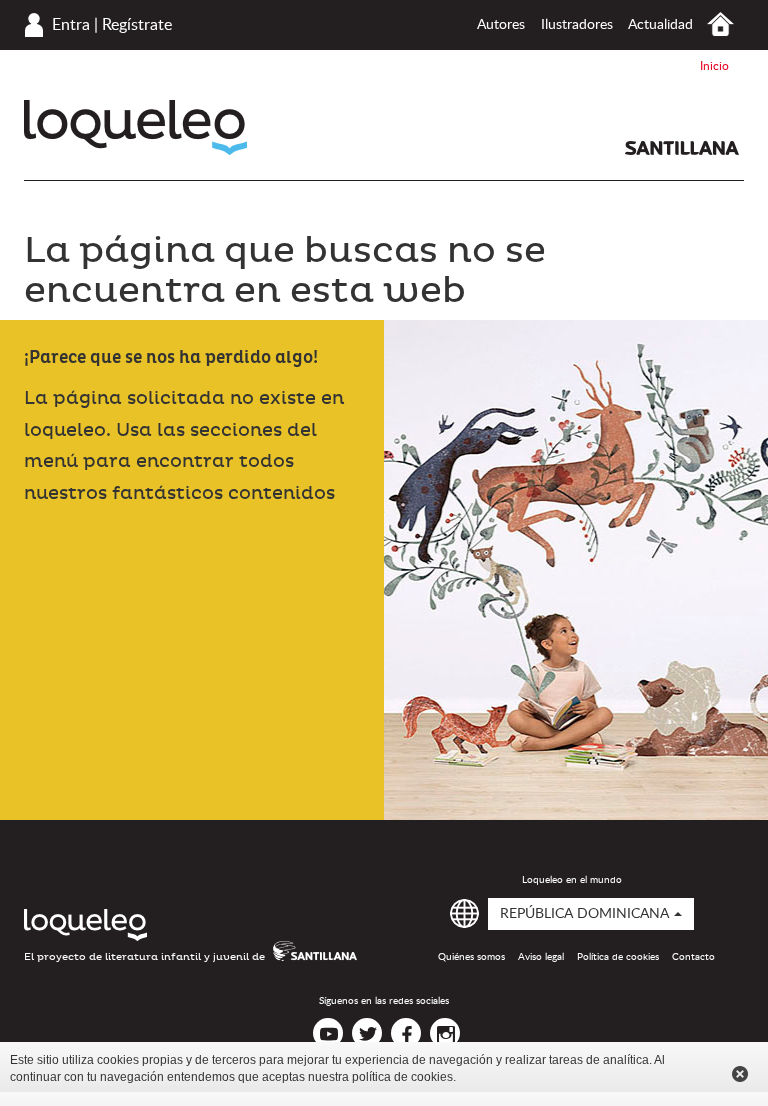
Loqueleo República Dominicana (135, 127)
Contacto (693, 957)
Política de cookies (618, 957)
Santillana (682, 148)
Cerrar (740, 1074)
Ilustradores (577, 25)
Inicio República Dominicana (720, 24)
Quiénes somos (471, 957)
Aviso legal (541, 957)
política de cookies (402, 1077)
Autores (501, 25)
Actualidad (660, 25)
